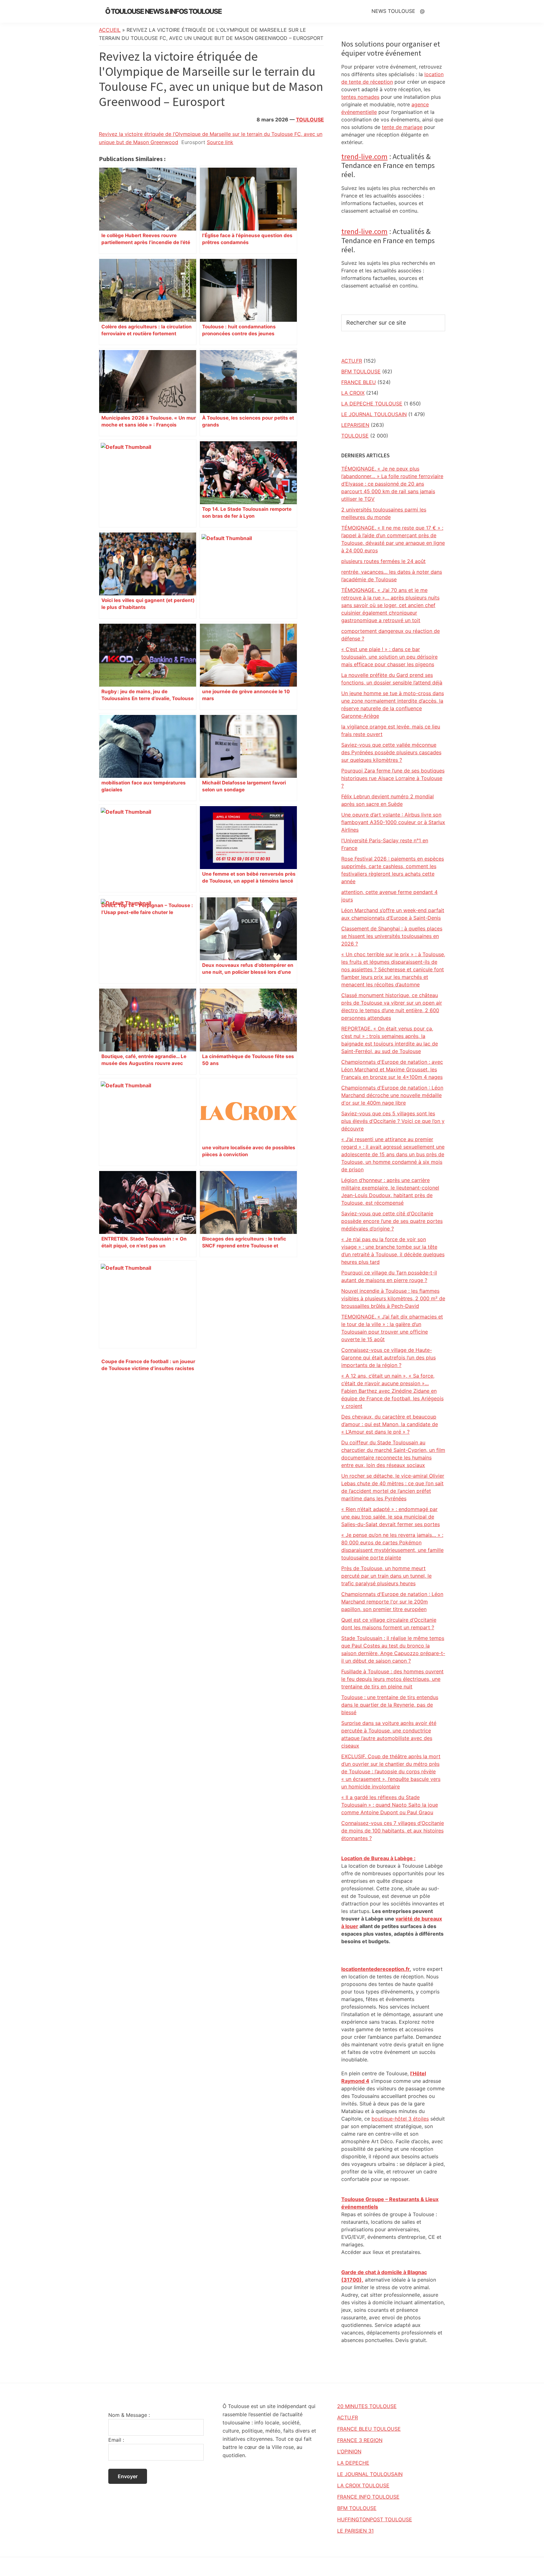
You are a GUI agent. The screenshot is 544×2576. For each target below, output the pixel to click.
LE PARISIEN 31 (355, 2531)
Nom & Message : (129, 2415)
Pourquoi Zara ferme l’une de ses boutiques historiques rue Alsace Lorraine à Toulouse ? (393, 778)
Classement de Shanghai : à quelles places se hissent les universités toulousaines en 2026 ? (392, 936)
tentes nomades (360, 97)
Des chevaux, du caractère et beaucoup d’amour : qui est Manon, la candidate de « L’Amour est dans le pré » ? (390, 1424)
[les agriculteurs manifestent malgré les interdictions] (148, 940)
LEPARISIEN (355, 425)
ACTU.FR (352, 361)
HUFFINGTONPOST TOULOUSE (375, 2519)
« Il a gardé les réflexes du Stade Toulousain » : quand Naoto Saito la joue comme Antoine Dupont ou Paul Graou (390, 1805)
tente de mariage (402, 127)
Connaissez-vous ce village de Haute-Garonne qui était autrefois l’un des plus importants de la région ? (388, 1358)
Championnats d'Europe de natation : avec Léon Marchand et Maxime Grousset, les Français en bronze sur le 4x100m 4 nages (392, 1069)
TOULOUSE (310, 120)
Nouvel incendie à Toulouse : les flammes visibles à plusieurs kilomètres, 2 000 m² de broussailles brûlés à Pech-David (393, 1298)
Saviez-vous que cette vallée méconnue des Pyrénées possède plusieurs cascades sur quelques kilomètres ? (391, 752)
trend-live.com (364, 156)
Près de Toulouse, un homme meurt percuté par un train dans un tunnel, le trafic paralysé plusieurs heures (386, 1576)
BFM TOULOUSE (361, 371)
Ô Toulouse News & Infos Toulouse (163, 11)
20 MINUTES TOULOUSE (367, 2406)
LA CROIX (353, 393)
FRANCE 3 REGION (360, 2440)
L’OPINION (349, 2451)
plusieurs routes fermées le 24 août (383, 561)
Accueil (110, 30)
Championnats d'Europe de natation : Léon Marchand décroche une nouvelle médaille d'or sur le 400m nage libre (392, 1095)
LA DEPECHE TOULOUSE (372, 404)
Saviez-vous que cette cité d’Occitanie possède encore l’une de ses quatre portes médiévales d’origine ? (392, 1221)
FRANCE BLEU (359, 382)
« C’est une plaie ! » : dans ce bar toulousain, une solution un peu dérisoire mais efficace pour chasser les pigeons (389, 657)
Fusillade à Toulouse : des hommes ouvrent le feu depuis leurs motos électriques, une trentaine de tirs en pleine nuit (392, 1679)
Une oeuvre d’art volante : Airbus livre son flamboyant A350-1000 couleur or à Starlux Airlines (393, 822)
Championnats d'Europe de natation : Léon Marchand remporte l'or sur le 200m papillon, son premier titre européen (392, 1602)
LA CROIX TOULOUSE (363, 2485)
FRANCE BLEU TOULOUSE (369, 2429)
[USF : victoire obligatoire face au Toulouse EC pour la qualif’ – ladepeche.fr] (148, 1122)
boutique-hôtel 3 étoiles (400, 2119)
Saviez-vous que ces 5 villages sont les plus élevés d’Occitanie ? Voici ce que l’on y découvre (393, 1121)
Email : (116, 2440)
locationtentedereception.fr (375, 1969)
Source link (220, 142)
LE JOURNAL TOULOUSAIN (374, 414)
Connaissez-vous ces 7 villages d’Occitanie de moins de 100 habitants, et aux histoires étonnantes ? (393, 1831)
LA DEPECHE (353, 2463)
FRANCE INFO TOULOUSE (368, 2497)
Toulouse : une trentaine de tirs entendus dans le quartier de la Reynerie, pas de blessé (390, 1705)
